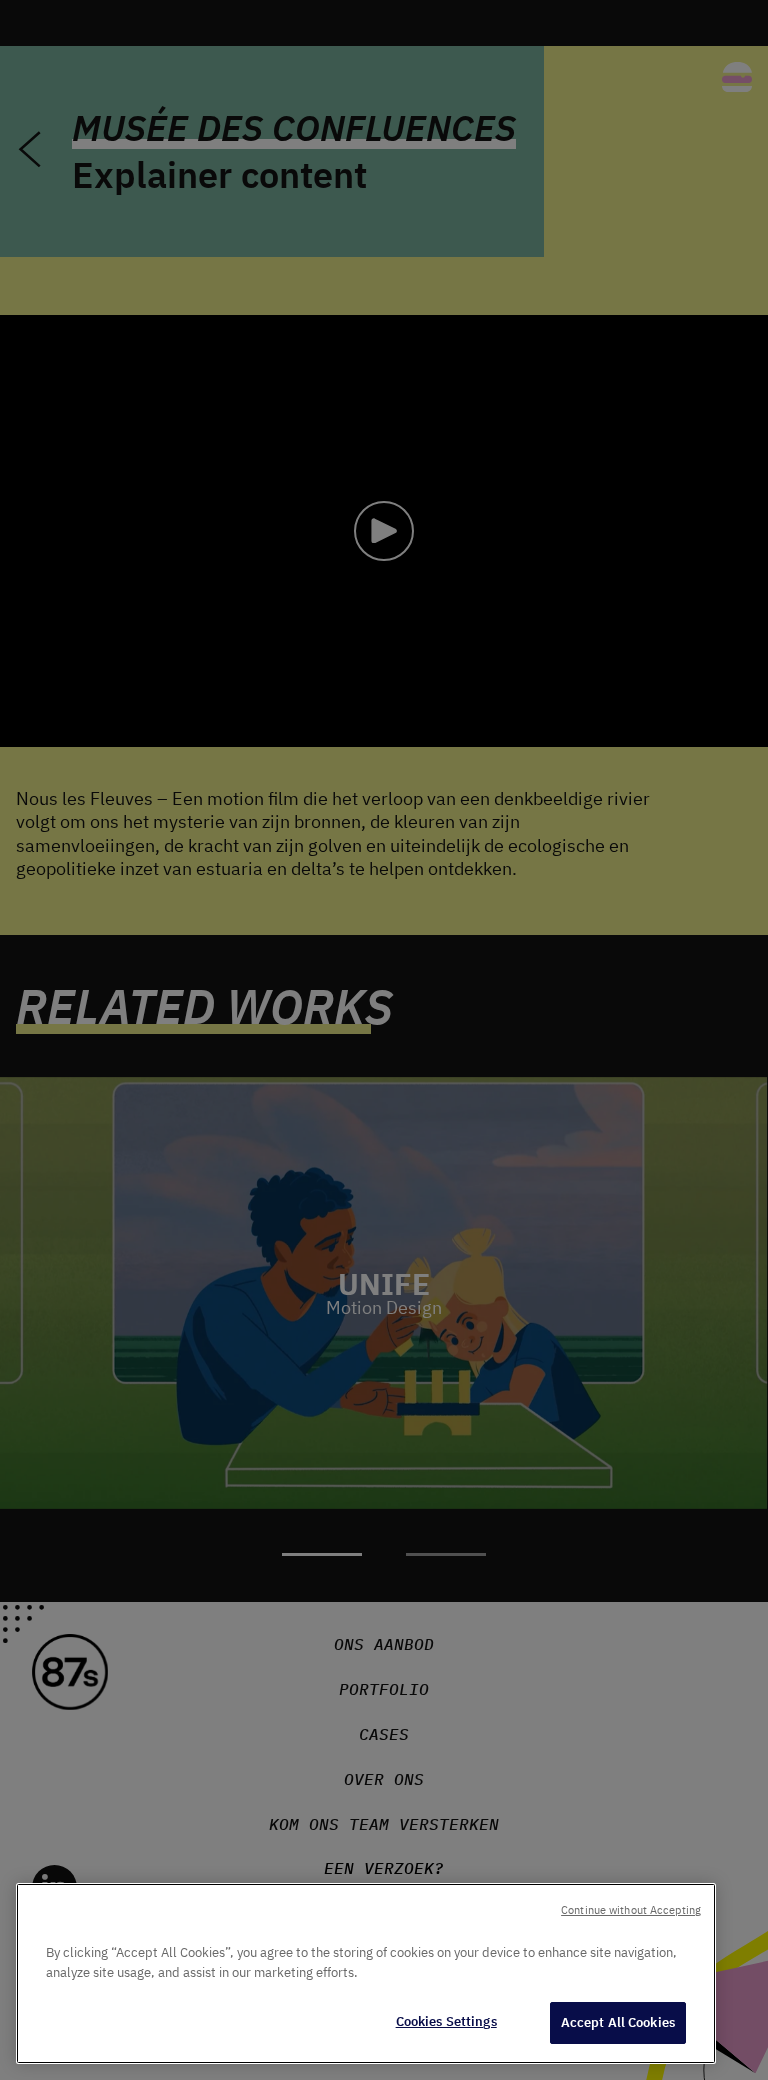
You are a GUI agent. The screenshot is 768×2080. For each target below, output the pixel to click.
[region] (366, 1973)
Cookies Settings (446, 2021)
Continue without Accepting (631, 1910)
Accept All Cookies (618, 2022)
